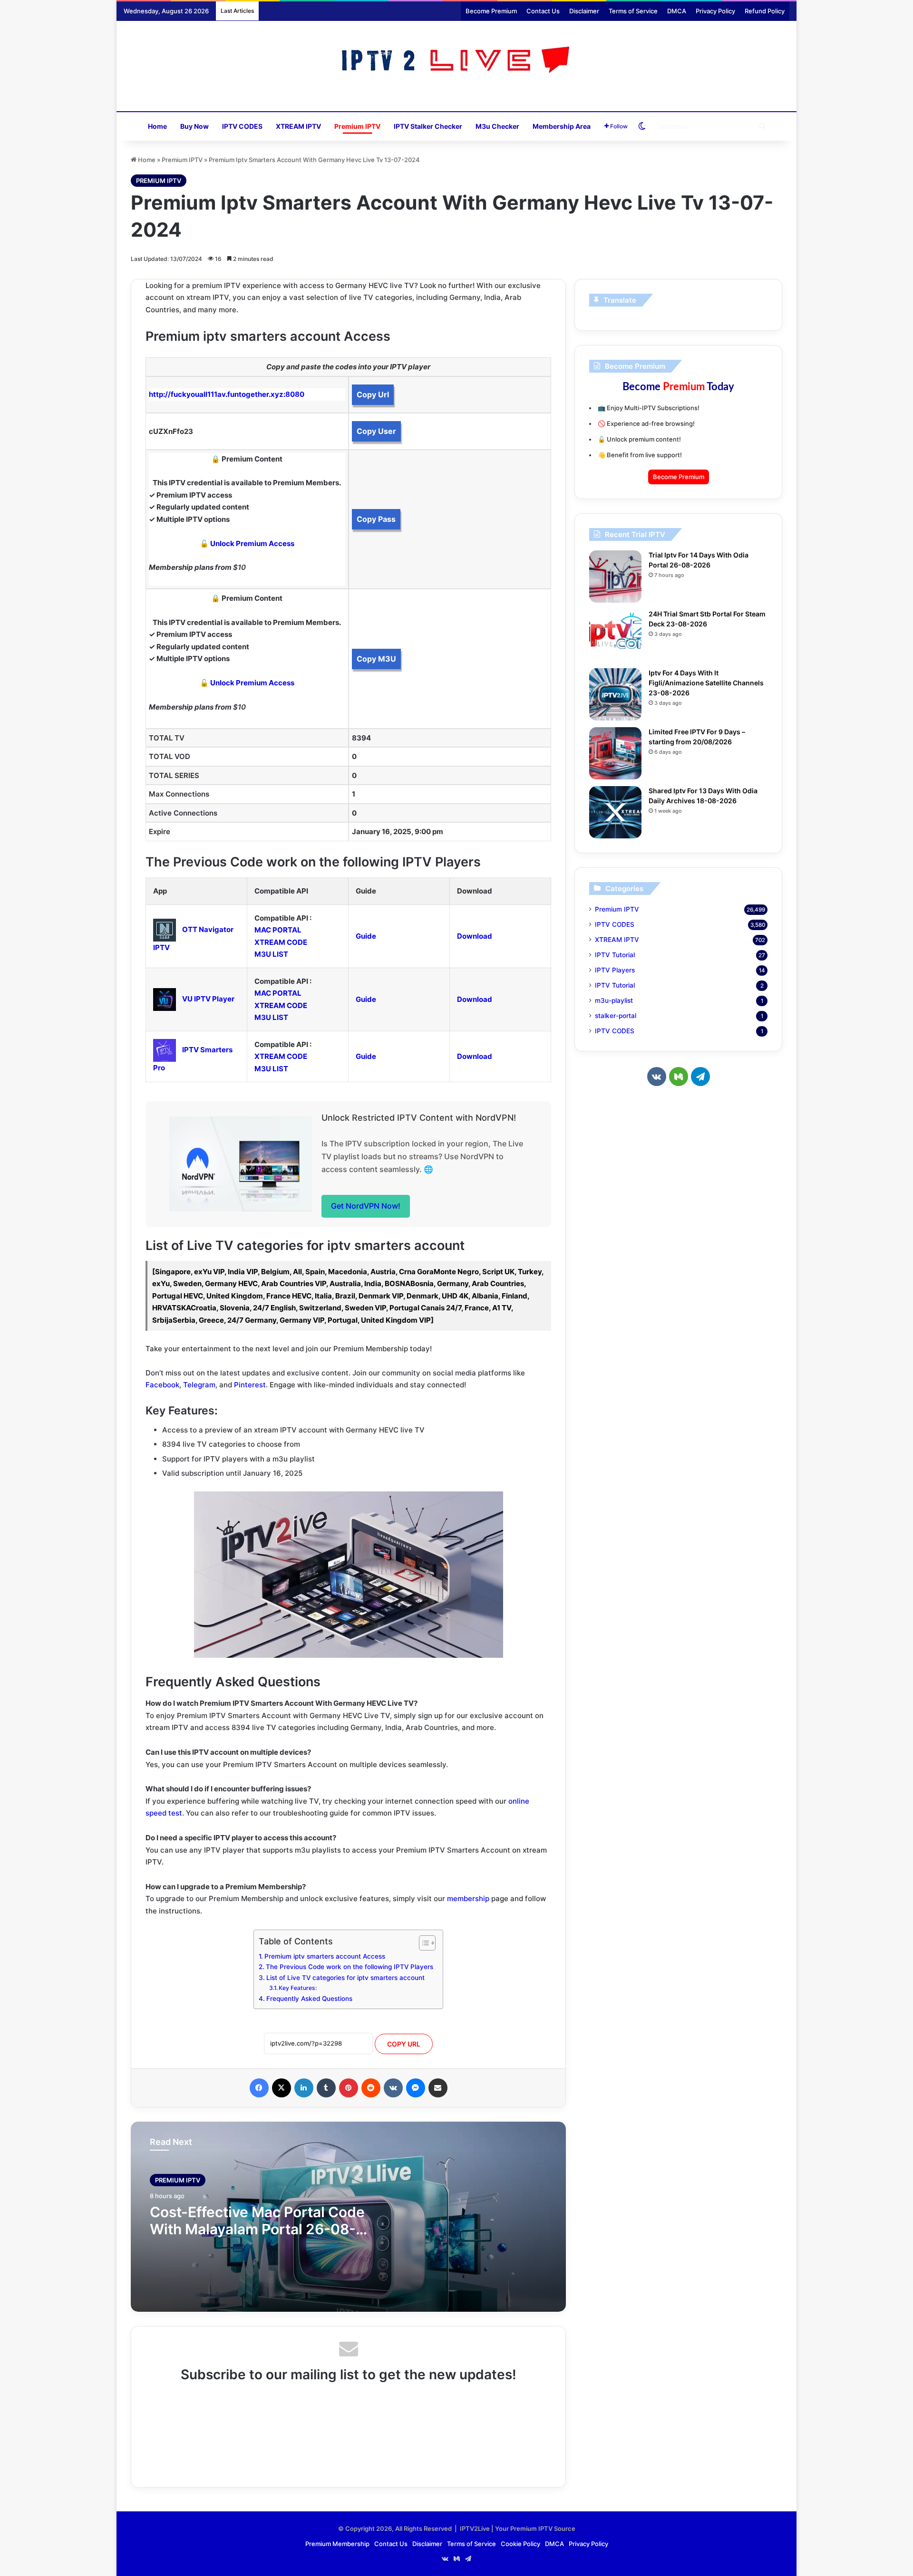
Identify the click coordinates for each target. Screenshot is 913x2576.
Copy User (376, 431)
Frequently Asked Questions (309, 1999)
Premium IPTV (357, 126)
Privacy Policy (715, 11)
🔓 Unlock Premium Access (247, 543)
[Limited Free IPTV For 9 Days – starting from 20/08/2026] (615, 753)
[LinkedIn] (304, 2088)
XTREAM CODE (281, 942)
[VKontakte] (393, 2088)
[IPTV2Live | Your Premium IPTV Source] (457, 61)
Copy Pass (376, 519)
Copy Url (373, 394)
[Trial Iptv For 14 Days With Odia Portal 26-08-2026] (615, 577)
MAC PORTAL (278, 930)
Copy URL (404, 2044)
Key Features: (298, 1988)
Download (475, 936)
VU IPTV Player (208, 999)
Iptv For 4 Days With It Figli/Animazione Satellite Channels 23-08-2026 (706, 683)
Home (157, 126)
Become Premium (491, 11)
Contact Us (543, 11)
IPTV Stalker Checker (428, 126)
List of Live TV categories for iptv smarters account (345, 1978)
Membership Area (562, 126)
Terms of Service (633, 11)
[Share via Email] (438, 2088)
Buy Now (194, 126)
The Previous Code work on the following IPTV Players (350, 1967)
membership (468, 1898)
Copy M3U (376, 659)
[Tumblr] (326, 2088)
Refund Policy (765, 11)
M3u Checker (497, 126)
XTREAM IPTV (298, 126)
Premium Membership (337, 2544)
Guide (366, 936)
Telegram (199, 1385)
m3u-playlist (614, 1000)
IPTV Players (615, 970)
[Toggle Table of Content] (423, 1943)
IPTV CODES (242, 126)
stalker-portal (616, 1016)
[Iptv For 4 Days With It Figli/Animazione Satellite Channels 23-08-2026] (615, 694)
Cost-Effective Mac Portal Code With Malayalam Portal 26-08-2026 (257, 2229)
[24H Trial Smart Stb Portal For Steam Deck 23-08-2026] (615, 635)
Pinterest (250, 1385)
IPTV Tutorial (615, 955)
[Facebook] (259, 2088)
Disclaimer (584, 11)
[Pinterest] (349, 2088)
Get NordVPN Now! (366, 1206)
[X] (282, 2088)
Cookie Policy (520, 2544)
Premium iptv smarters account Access (325, 1956)
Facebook (162, 1385)
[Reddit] (371, 2088)
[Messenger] (416, 2088)
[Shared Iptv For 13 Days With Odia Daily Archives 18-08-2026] (615, 812)
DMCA (677, 11)
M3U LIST (271, 954)
